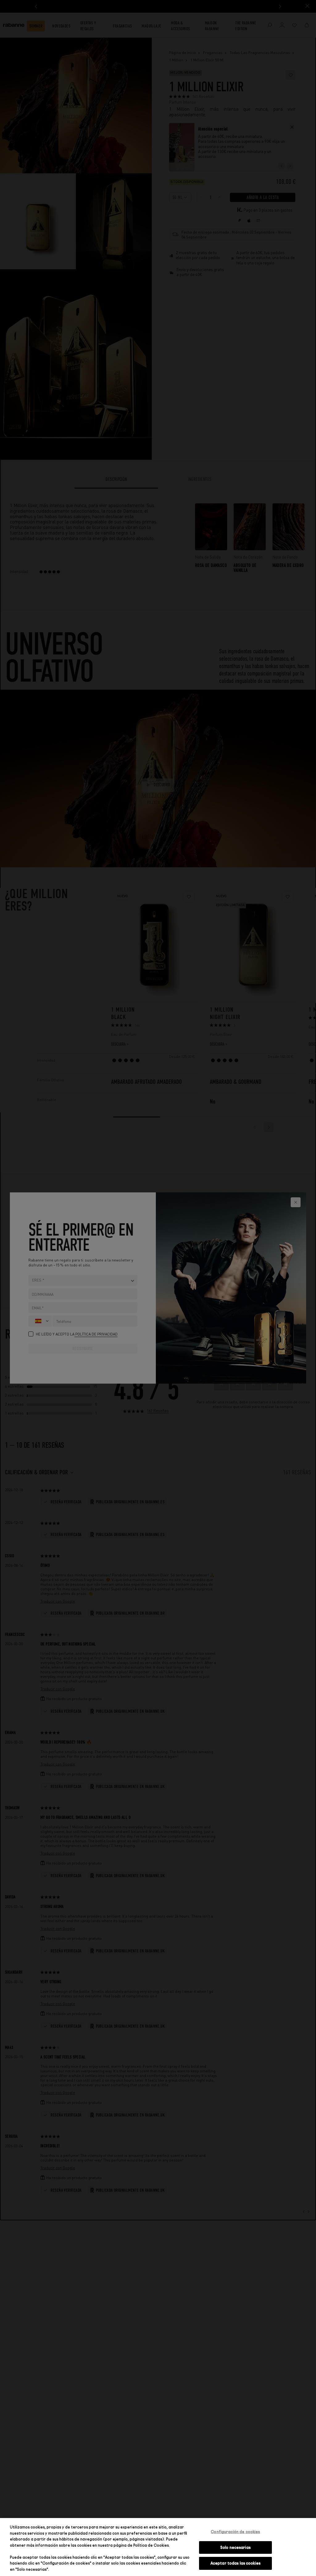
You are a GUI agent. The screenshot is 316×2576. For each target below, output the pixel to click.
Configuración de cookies (235, 2532)
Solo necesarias (235, 2547)
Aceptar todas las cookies (235, 2563)
